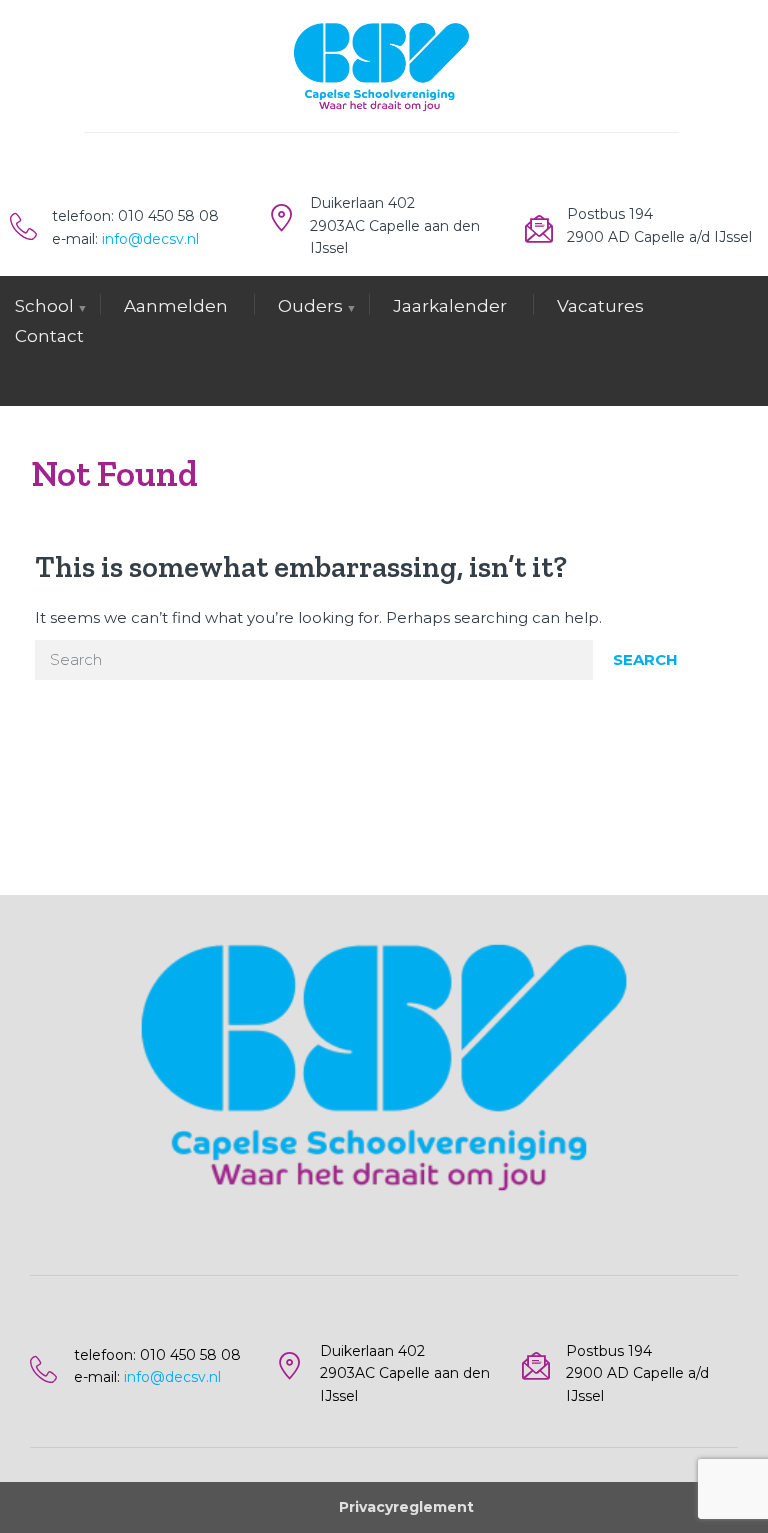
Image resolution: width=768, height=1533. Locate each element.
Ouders (310, 306)
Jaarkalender (450, 306)
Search (645, 659)
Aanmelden (176, 306)
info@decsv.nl (150, 239)
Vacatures (600, 306)
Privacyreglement (406, 1507)
